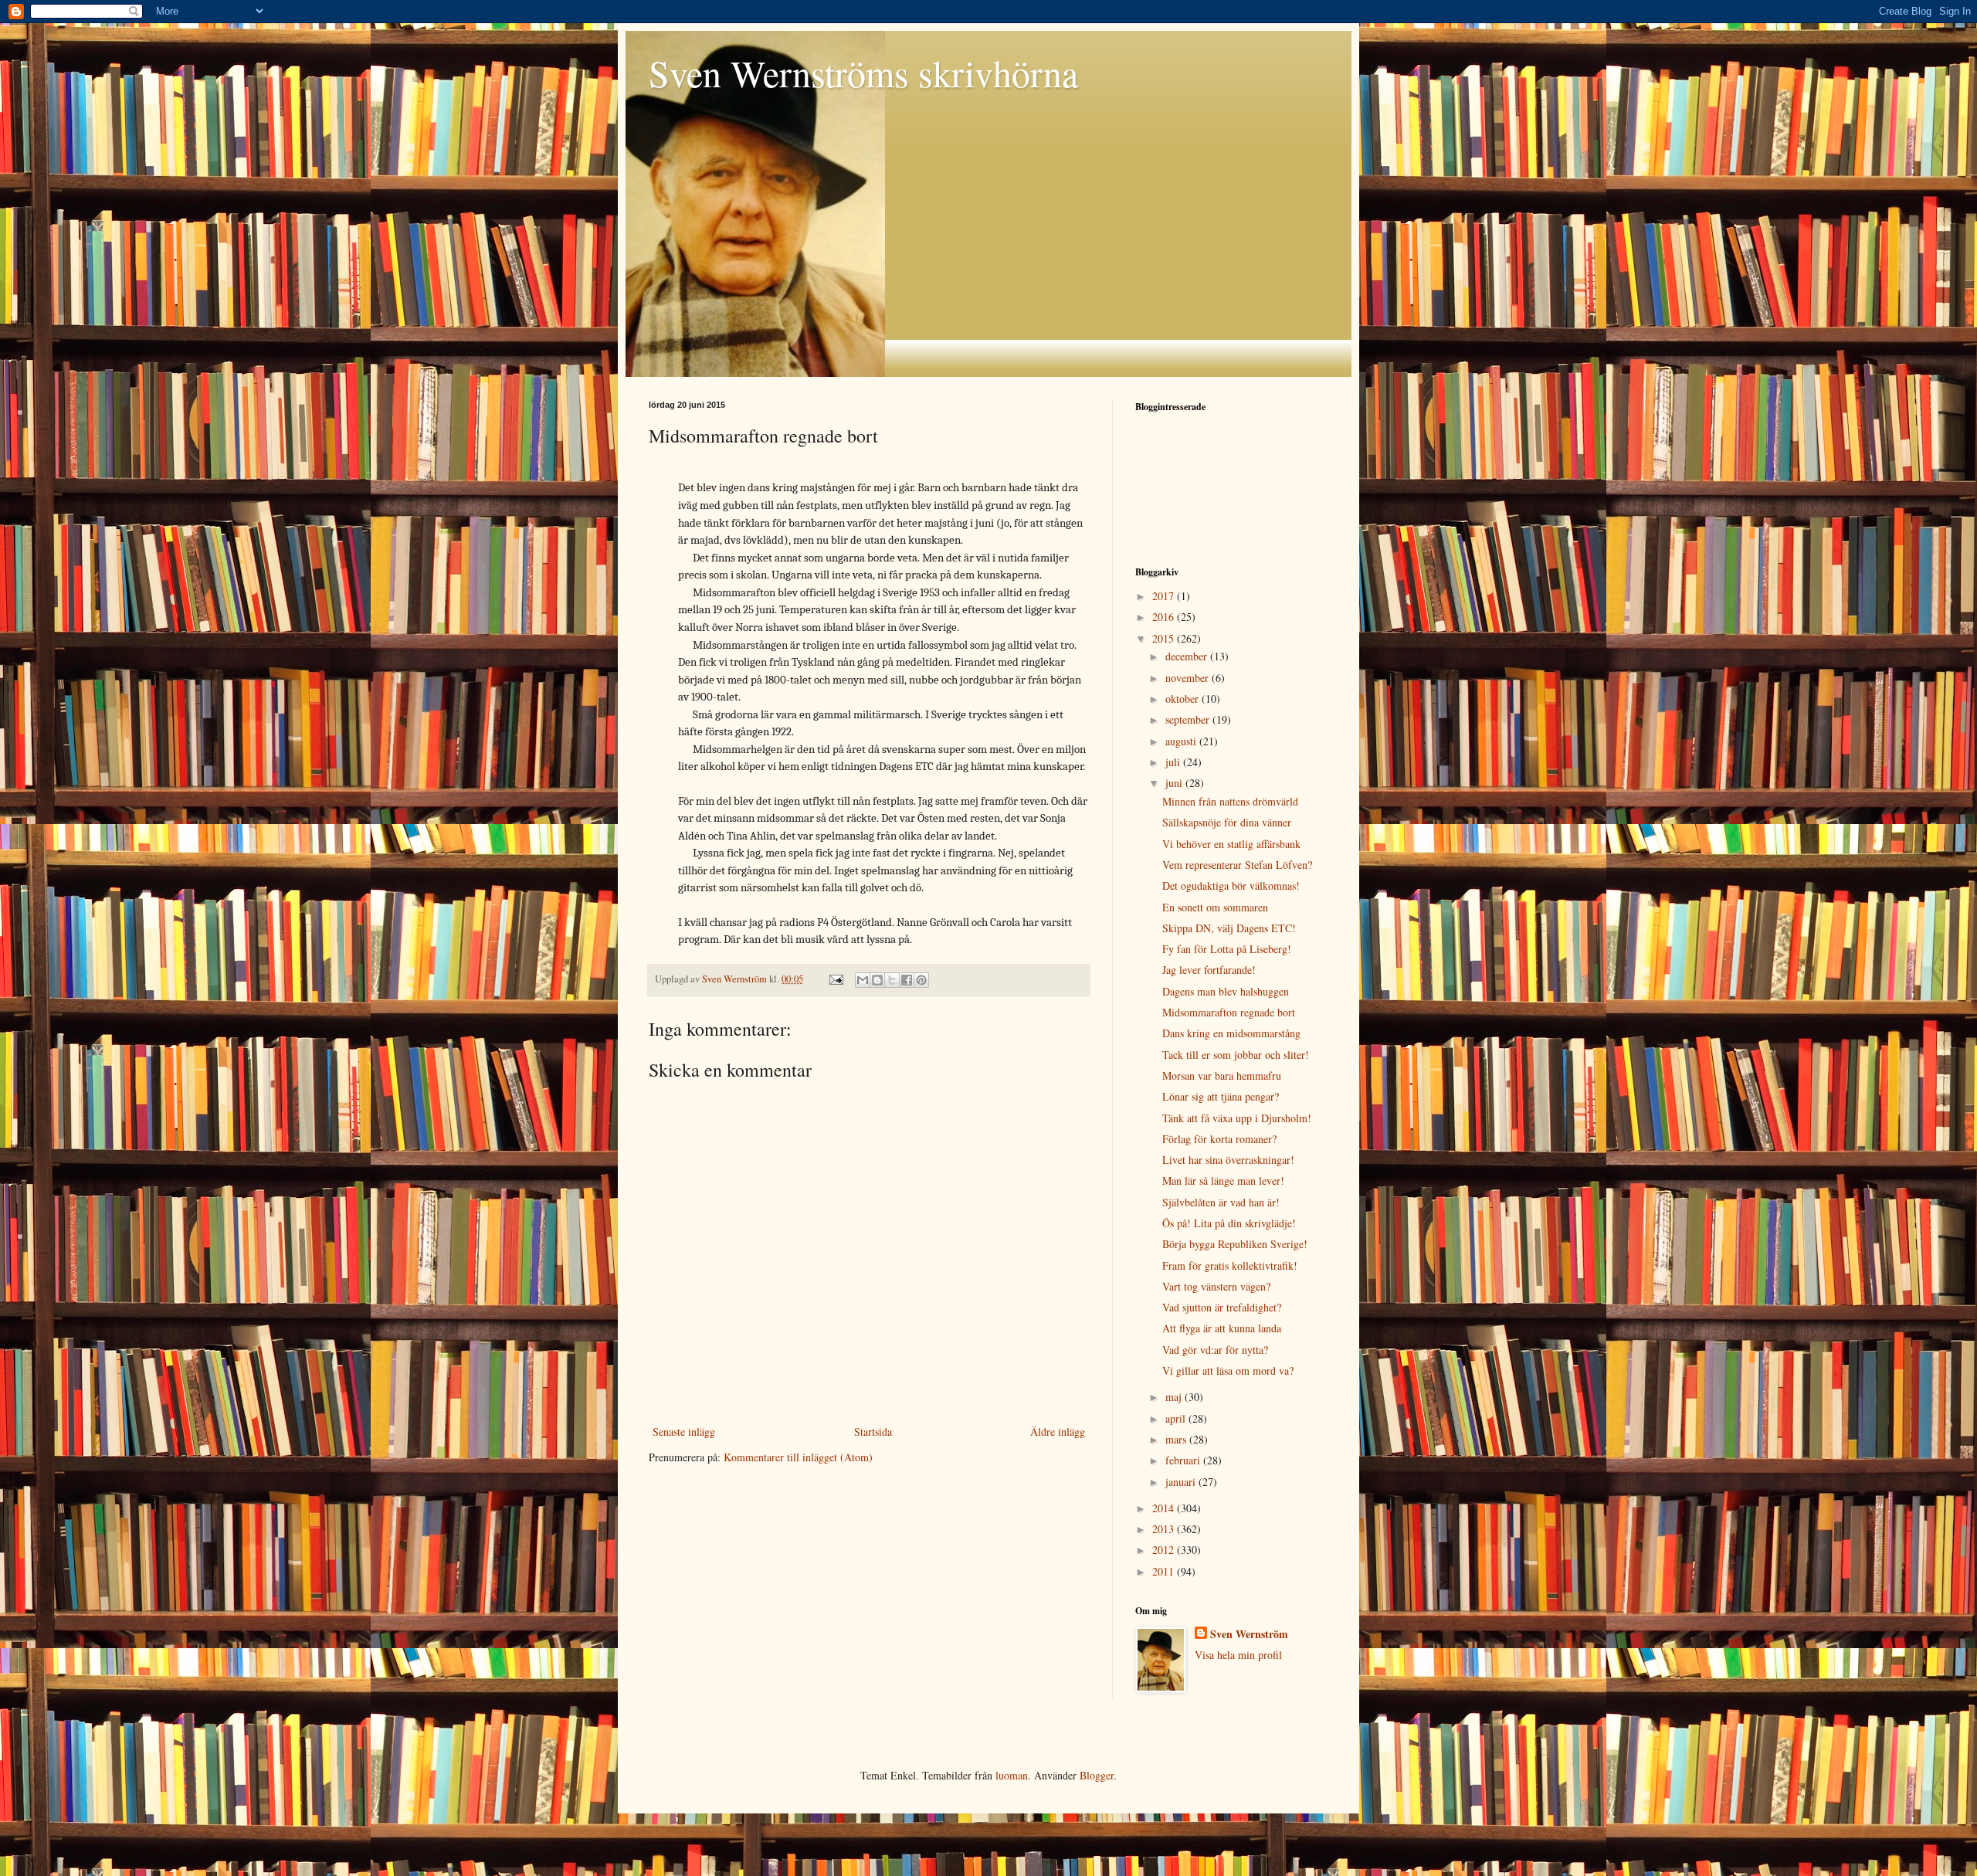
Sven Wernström (1249, 1634)
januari (1182, 1482)
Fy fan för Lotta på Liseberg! (1227, 949)
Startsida (873, 1432)
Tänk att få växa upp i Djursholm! (1237, 1118)
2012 (1165, 1550)
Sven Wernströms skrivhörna (863, 73)
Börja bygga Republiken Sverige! (1235, 1244)
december (1188, 656)
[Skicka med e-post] (863, 980)
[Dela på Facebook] (907, 980)
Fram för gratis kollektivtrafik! (1230, 1265)
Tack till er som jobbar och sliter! (1236, 1055)
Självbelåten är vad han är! (1221, 1202)
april (1177, 1418)
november (1189, 678)
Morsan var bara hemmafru (1222, 1075)
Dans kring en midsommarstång (1231, 1033)
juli (1174, 762)
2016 (1165, 617)
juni (1175, 783)
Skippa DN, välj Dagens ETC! (1229, 928)
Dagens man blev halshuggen (1226, 991)
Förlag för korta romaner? (1219, 1139)
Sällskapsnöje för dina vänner (1227, 822)
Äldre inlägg (1058, 1432)
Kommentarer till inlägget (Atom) (798, 1457)
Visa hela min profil (1238, 1655)
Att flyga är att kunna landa (1222, 1328)
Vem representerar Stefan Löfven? (1237, 865)
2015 (1165, 638)
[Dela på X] (892, 980)
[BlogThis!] (877, 980)
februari (1184, 1460)
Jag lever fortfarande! (1209, 970)
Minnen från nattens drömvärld (1230, 801)
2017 (1165, 596)
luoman (1012, 1775)
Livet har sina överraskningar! (1228, 1160)
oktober (1183, 699)
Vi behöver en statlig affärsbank (1231, 844)
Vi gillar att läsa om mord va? (1228, 1371)
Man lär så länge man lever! (1223, 1181)
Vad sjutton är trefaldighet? (1222, 1307)
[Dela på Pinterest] (921, 980)
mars (1177, 1439)
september (1189, 719)
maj (1175, 1397)
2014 (1165, 1508)
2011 (1165, 1571)
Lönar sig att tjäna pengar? (1221, 1096)
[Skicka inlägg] (835, 979)
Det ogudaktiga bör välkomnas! (1231, 885)
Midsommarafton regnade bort (1229, 1012)
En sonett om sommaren (1215, 907)
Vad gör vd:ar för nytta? (1215, 1350)
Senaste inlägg (684, 1432)
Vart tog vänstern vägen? (1216, 1286)
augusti (1182, 741)
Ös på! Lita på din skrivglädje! (1229, 1223)
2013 (1165, 1529)
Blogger (1097, 1775)
